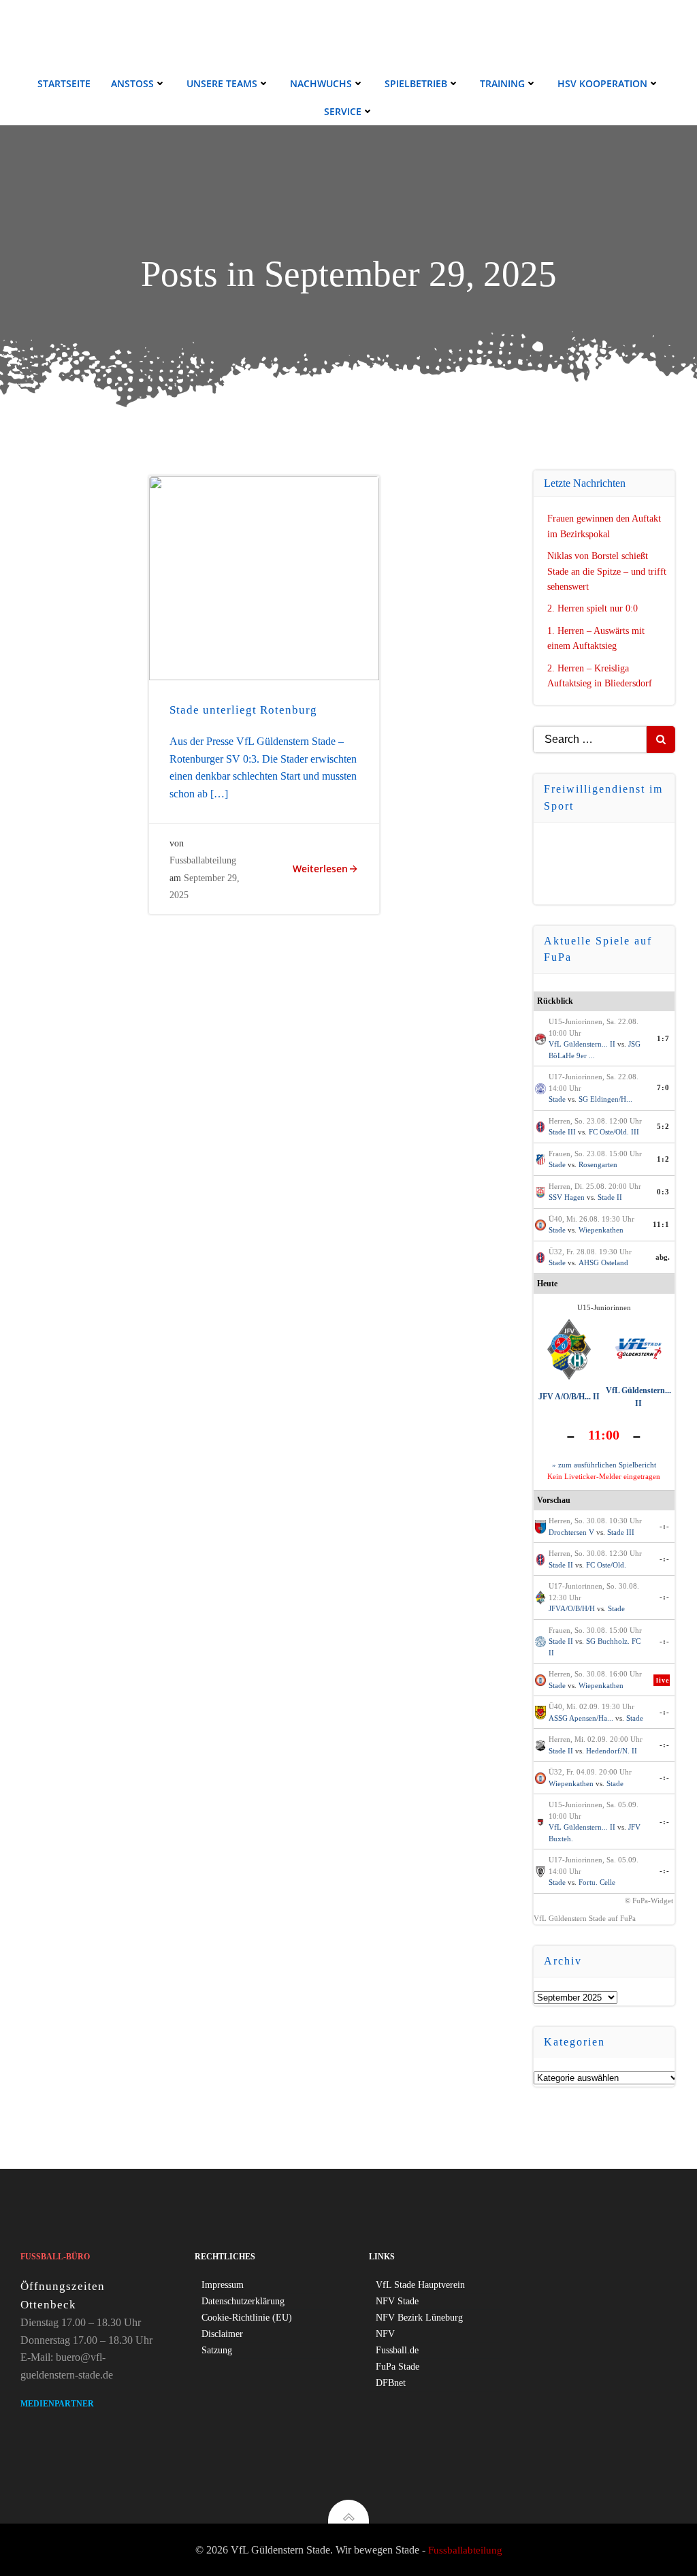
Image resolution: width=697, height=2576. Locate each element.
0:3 (663, 1192)
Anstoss (132, 83)
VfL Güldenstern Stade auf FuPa (585, 1918)
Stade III (562, 1132)
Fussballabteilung (203, 860)
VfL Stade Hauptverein (420, 2285)
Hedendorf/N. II (612, 1751)
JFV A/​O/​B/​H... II (569, 1397)
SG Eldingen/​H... (605, 1099)
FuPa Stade (398, 2367)
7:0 (663, 1087)
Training (502, 83)
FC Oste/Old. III (614, 1132)
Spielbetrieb (416, 83)
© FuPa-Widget (649, 1901)
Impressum (223, 2285)
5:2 (663, 1126)
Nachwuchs (321, 83)
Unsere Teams (222, 83)
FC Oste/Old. (606, 1565)
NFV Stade (397, 2301)
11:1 (661, 1224)
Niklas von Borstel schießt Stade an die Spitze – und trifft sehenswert (607, 571)
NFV (385, 2334)
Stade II (610, 1197)
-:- (665, 1526)
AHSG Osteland (603, 1262)
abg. (663, 1257)
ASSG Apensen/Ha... (581, 1718)
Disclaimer (222, 2334)
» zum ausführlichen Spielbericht (604, 1465)
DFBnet (391, 2383)
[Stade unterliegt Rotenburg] (264, 577)
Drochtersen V (571, 1532)
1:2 (663, 1159)
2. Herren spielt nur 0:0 (593, 608)
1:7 (663, 1038)
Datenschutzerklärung (243, 2301)
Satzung (217, 2350)
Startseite (64, 83)
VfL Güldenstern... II (582, 1044)
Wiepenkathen (601, 1230)
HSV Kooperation (602, 83)
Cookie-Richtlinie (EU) (247, 2318)
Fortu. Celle (597, 1882)
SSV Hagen (567, 1197)
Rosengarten (598, 1164)
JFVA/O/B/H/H (572, 1608)
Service (343, 111)
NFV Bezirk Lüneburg (419, 2318)
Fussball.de (397, 2350)
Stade (557, 1099)
